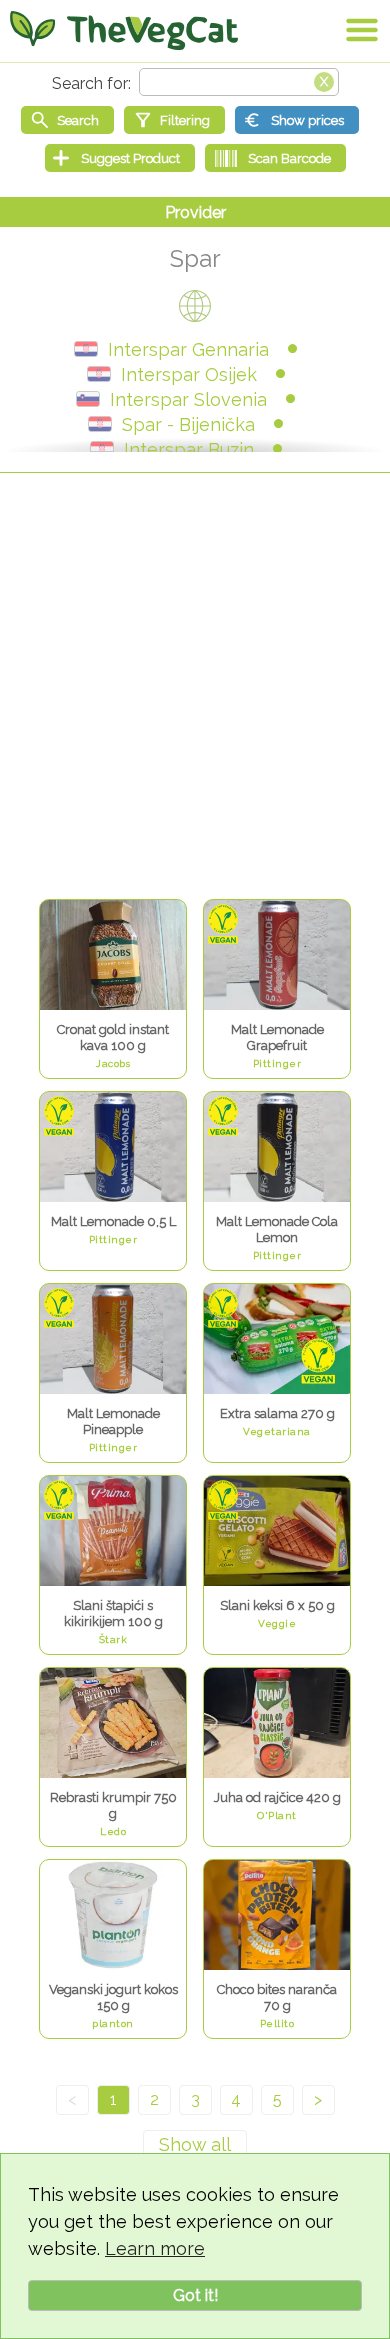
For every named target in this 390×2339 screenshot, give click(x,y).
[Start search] (67, 120)
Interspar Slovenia (188, 399)
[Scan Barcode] (275, 158)
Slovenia (88, 399)
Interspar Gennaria (188, 349)
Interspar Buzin (189, 449)
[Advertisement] (195, 688)
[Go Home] (124, 30)
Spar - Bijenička (188, 424)
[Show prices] (297, 120)
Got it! (195, 2295)
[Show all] (195, 2145)
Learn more (155, 2248)
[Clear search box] (324, 80)
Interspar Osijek (189, 374)
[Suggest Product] (120, 158)
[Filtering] (174, 120)
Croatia (86, 349)
